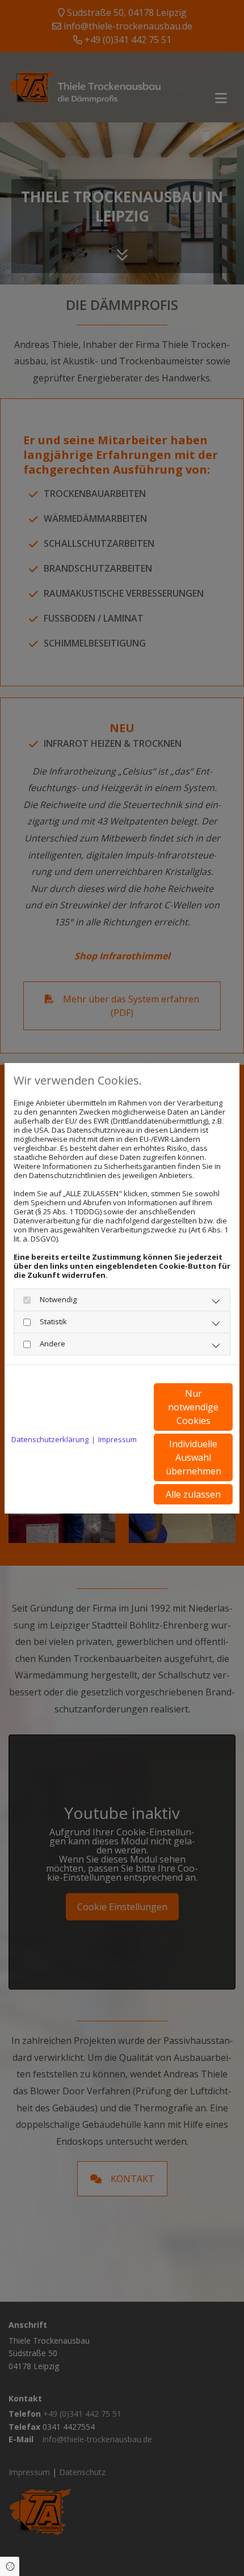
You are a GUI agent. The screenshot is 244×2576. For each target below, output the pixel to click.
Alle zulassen (193, 1494)
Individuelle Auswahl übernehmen (193, 1457)
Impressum (117, 1439)
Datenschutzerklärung (50, 1439)
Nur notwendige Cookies (193, 1407)
